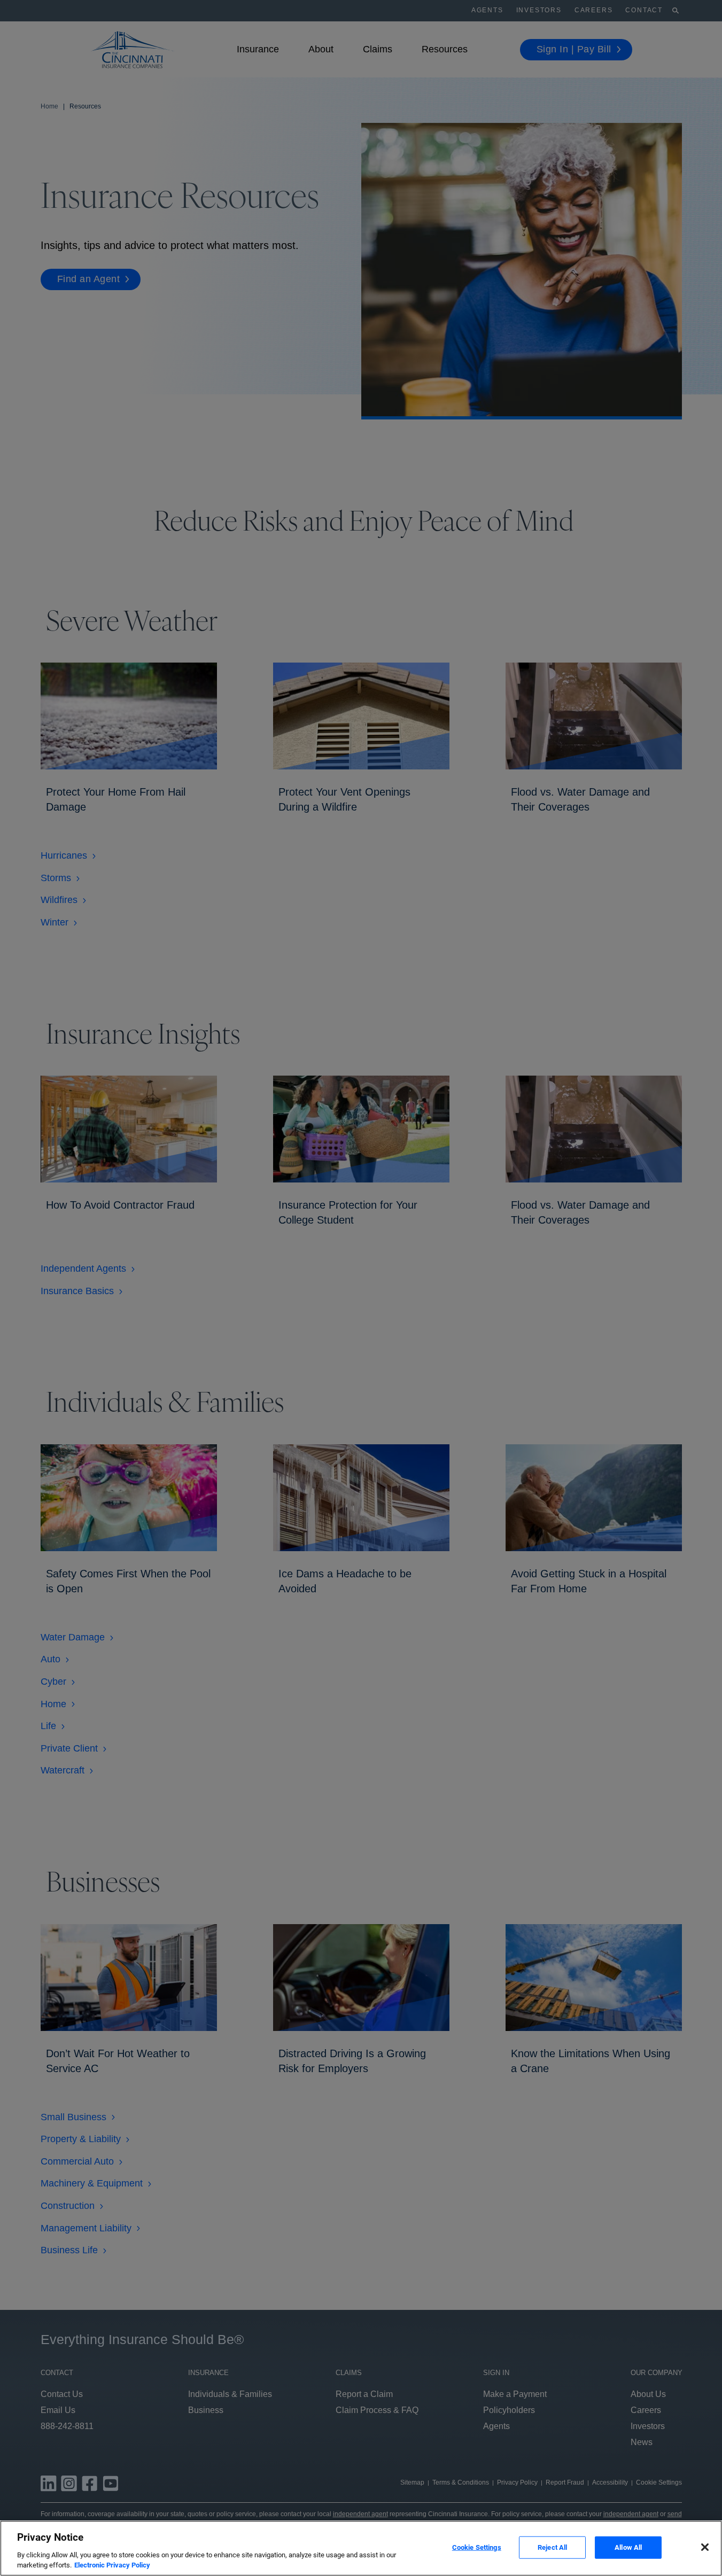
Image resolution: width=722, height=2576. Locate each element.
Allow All (628, 2547)
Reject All (552, 2547)
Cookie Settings (477, 2547)
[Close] (705, 2547)
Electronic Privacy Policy (112, 2565)
